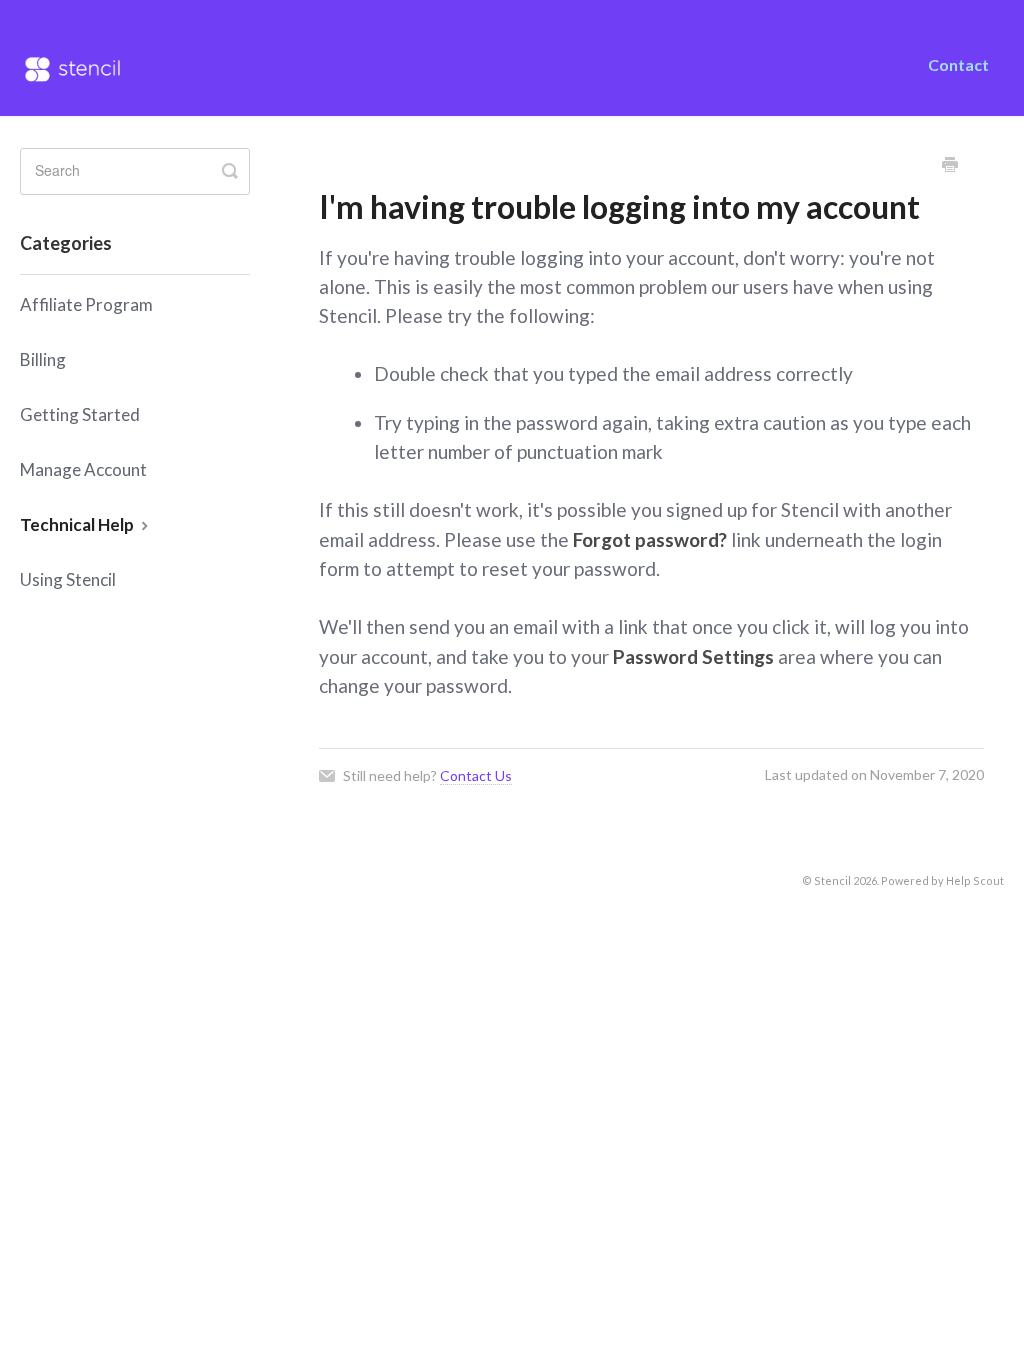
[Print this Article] (950, 166)
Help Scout (975, 880)
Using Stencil (68, 579)
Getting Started (80, 414)
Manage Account (83, 469)
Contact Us (476, 775)
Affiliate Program (86, 304)
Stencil (832, 880)
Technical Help (78, 524)
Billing (43, 359)
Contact (958, 64)
